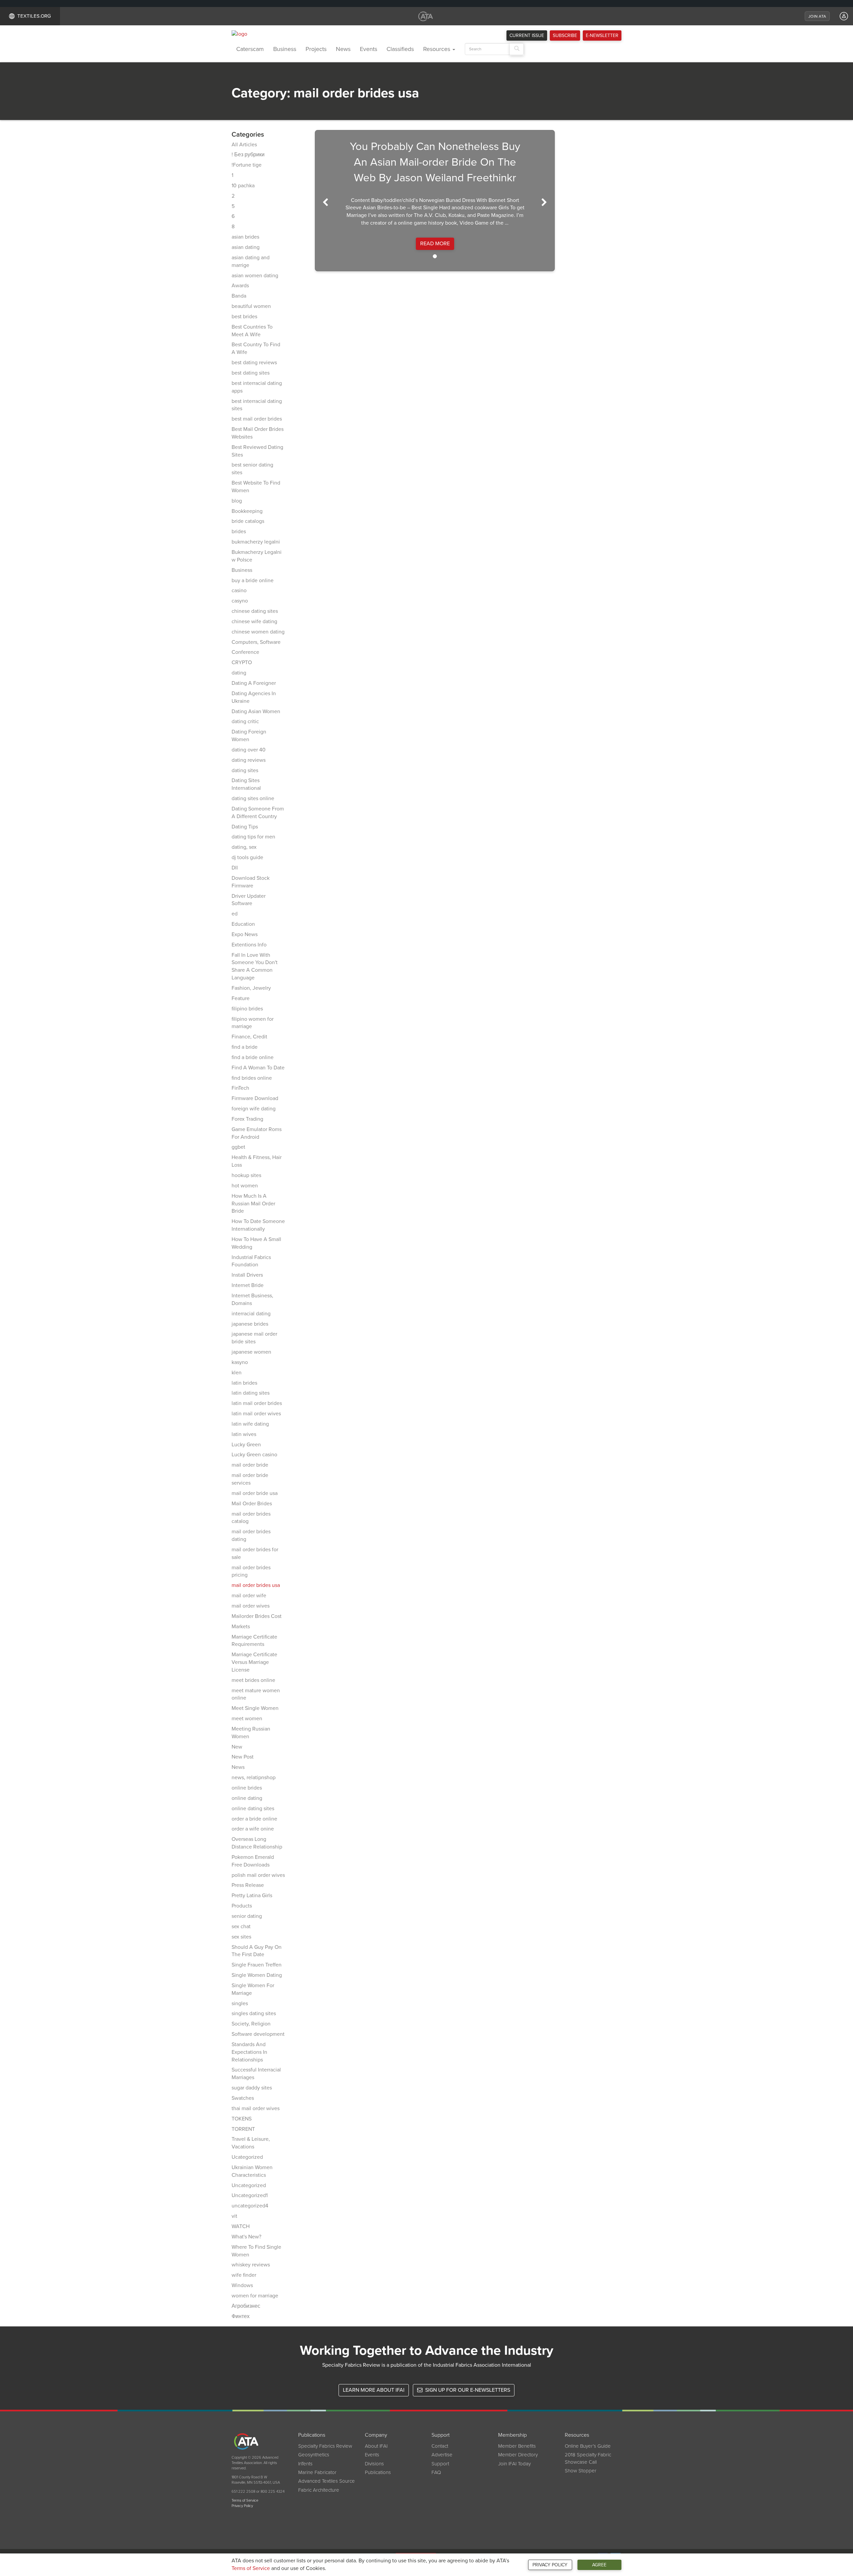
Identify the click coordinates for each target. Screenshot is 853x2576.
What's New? (246, 2237)
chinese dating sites (255, 611)
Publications (378, 2472)
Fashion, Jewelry (251, 988)
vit (234, 2216)
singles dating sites (254, 2013)
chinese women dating (258, 632)
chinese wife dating (254, 622)
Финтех (241, 2316)
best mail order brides (257, 419)
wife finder (244, 2275)
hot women (245, 1186)
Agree (599, 2565)
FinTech (240, 1088)
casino (239, 591)
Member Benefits (517, 2446)
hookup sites (246, 1175)
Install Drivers (247, 1275)
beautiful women (251, 306)
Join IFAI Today (514, 2464)
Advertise (442, 2455)
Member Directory (518, 2455)
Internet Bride (248, 1285)
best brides (244, 317)
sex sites (241, 1937)
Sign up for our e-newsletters (467, 2390)
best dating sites (251, 373)
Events (369, 49)
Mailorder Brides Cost (257, 1616)
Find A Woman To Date (258, 1068)
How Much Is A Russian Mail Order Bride (253, 1204)
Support (440, 2464)
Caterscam (250, 49)
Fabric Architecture (319, 2490)
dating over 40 (249, 750)
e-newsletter (602, 35)
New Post (243, 1757)
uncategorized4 (250, 2206)
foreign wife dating (254, 1109)
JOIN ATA (817, 16)
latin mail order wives (256, 1414)
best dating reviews (254, 363)
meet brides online (253, 1680)
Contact (440, 2446)
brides (239, 532)
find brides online (252, 1078)
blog (237, 501)
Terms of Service (251, 2568)
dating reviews (249, 760)
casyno (240, 601)
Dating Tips (245, 827)
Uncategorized (249, 2185)
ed (235, 914)
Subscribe (565, 35)
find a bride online (253, 1057)
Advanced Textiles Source (327, 2481)
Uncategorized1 (250, 2195)
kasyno (240, 1362)
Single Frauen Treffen (257, 1965)
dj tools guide (247, 857)
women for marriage (255, 2296)
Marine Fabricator (317, 2472)
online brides (247, 1788)
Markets (241, 1627)
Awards (240, 286)
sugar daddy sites (252, 2088)
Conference (245, 652)
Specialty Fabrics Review (325, 2446)
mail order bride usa (255, 1493)
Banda (239, 296)
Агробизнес (246, 2306)
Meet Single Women (255, 1708)
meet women (247, 1719)
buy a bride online (253, 581)
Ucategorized (247, 2157)
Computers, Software (256, 642)
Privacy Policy (550, 2565)
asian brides (245, 237)
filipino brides (247, 1009)
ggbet (238, 1147)
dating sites (245, 770)
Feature (241, 998)
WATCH (241, 2226)
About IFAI (376, 2446)
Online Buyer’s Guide (588, 2446)
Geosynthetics (314, 2455)
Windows (242, 2285)
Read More (435, 244)
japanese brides (250, 1324)
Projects (316, 49)
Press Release (248, 1885)
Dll (235, 868)
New (237, 1747)
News (343, 49)
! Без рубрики (248, 155)
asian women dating (255, 276)
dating (239, 673)
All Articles (244, 145)
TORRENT (243, 2129)
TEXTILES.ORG (34, 16)
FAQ (436, 2472)
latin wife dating (250, 1424)
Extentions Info (249, 945)
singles (240, 2003)
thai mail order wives (256, 2108)
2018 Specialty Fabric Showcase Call (588, 2458)
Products (242, 1906)
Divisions (374, 2464)
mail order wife (249, 1596)
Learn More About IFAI (374, 2390)
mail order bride (250, 1465)
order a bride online (254, 1819)
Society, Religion (251, 2024)
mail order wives (251, 1606)
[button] (322, 201)
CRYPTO (242, 662)
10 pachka (243, 186)
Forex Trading (247, 1119)
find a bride (245, 1047)
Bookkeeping (247, 511)
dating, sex (244, 847)
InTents (305, 2464)
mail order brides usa (256, 1585)
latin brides (244, 1383)
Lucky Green (246, 1445)
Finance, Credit (249, 1037)
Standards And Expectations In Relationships (249, 2052)
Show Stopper (581, 2471)
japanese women (251, 1352)
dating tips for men (253, 837)
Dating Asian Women (256, 711)
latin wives (244, 1434)
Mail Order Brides (252, 1504)
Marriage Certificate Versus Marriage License (254, 1662)
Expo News (245, 934)
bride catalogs (248, 521)
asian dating (246, 247)
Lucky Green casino (254, 1455)
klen (237, 1373)
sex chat (241, 1927)
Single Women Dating (257, 1975)
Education (243, 924)
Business (285, 49)
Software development (258, 2034)
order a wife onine (253, 1829)
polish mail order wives (258, 1875)
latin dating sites (251, 1393)
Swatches (243, 2098)
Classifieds (400, 49)
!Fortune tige (247, 165)
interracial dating (251, 1314)
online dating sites (253, 1809)
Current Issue (527, 35)
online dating (247, 1798)
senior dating (247, 1916)
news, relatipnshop (254, 1778)
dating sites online (253, 798)
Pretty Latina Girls (252, 1896)
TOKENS (242, 2119)
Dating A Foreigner (254, 683)
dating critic (245, 721)
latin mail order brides (257, 1403)
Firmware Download (255, 1098)
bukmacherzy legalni (256, 542)
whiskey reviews (251, 2265)
